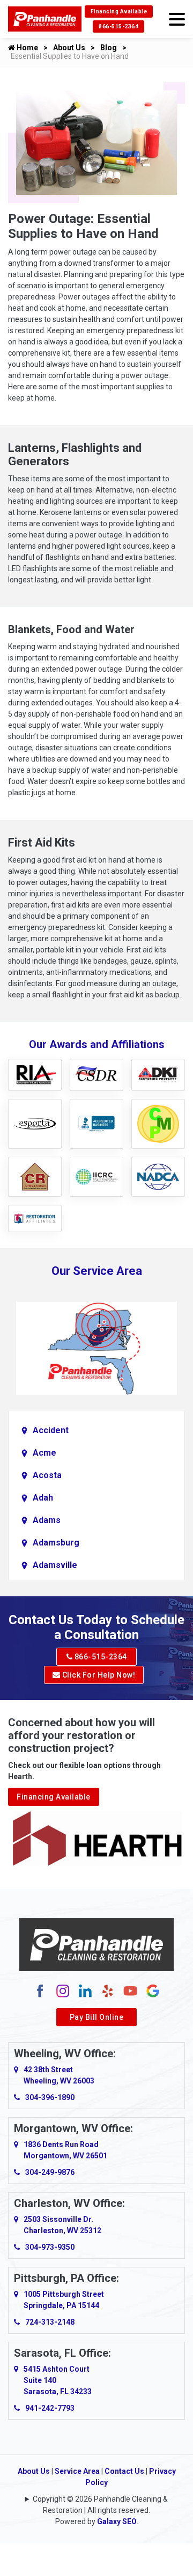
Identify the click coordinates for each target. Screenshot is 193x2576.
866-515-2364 (118, 26)
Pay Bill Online (97, 2017)
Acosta (47, 1475)
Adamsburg (56, 1543)
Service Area (77, 2471)
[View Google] (153, 1990)
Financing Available (119, 11)
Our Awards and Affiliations (97, 1044)
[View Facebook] (40, 1990)
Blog (109, 48)
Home (27, 48)
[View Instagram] (63, 1990)
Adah (43, 1498)
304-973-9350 (50, 2247)
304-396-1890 (50, 2097)
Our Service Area (97, 1271)
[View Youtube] (130, 1990)
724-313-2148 (50, 2322)
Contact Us (124, 2471)
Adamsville (55, 1565)
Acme (44, 1453)
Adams (47, 1520)
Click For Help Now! (98, 1675)
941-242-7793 (50, 2408)
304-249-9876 (50, 2172)
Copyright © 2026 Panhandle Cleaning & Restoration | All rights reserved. (100, 2505)
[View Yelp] (108, 1990)
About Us (69, 48)
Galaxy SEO (117, 2521)
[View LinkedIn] (85, 1990)
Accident (51, 1430)
